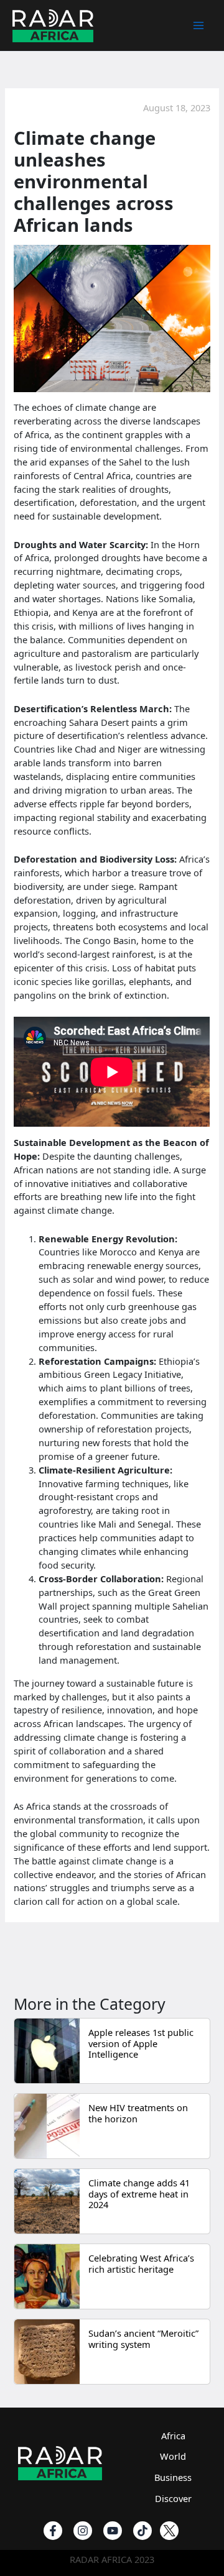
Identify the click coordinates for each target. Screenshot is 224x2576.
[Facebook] (53, 2531)
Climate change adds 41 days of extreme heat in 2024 (139, 2193)
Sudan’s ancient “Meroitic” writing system (143, 2339)
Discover (173, 2498)
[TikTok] (142, 2531)
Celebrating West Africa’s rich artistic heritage (141, 2263)
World (173, 2456)
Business (173, 2477)
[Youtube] (113, 2531)
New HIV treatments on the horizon (138, 2113)
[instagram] (83, 2531)
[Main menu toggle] (198, 25)
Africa (173, 2436)
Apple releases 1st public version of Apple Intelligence (141, 2043)
